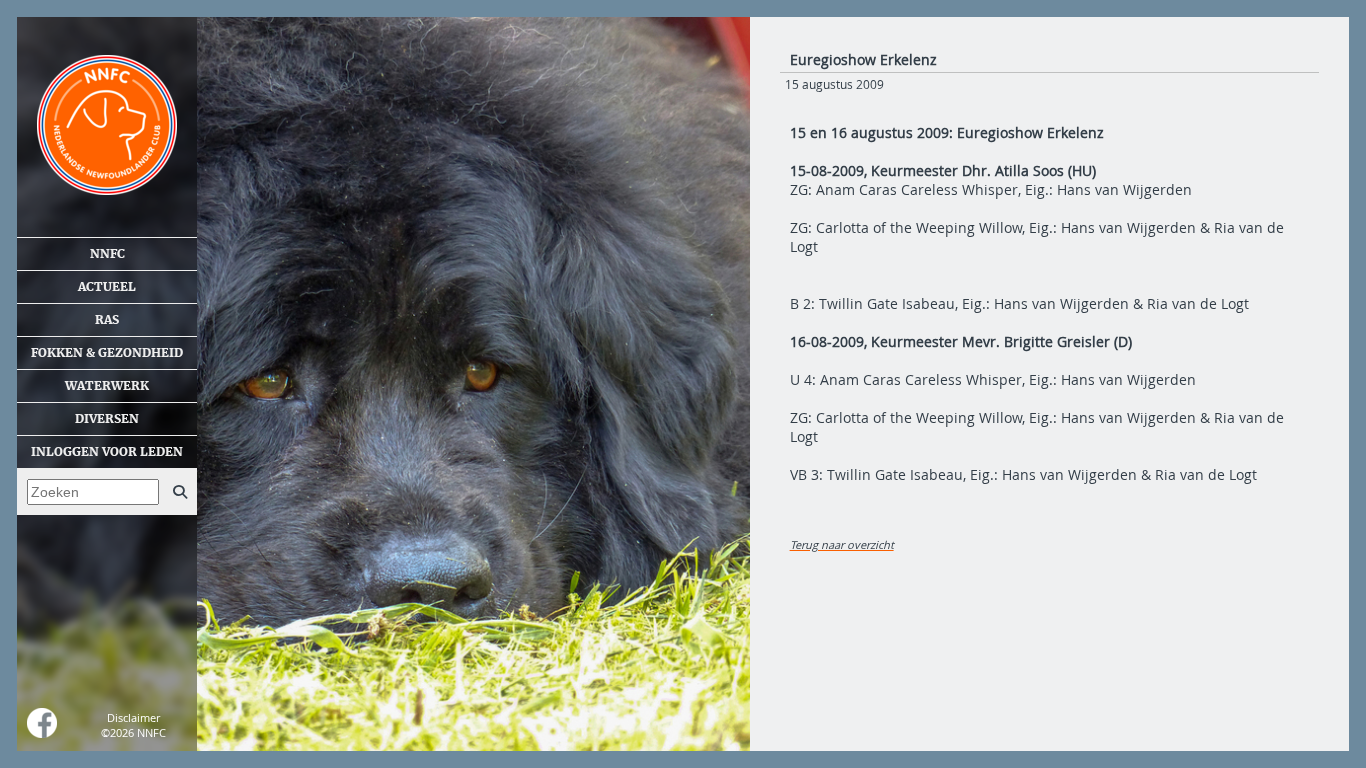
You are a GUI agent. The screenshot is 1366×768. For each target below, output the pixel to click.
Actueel (107, 287)
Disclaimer (133, 717)
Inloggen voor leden (107, 452)
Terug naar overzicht (842, 544)
